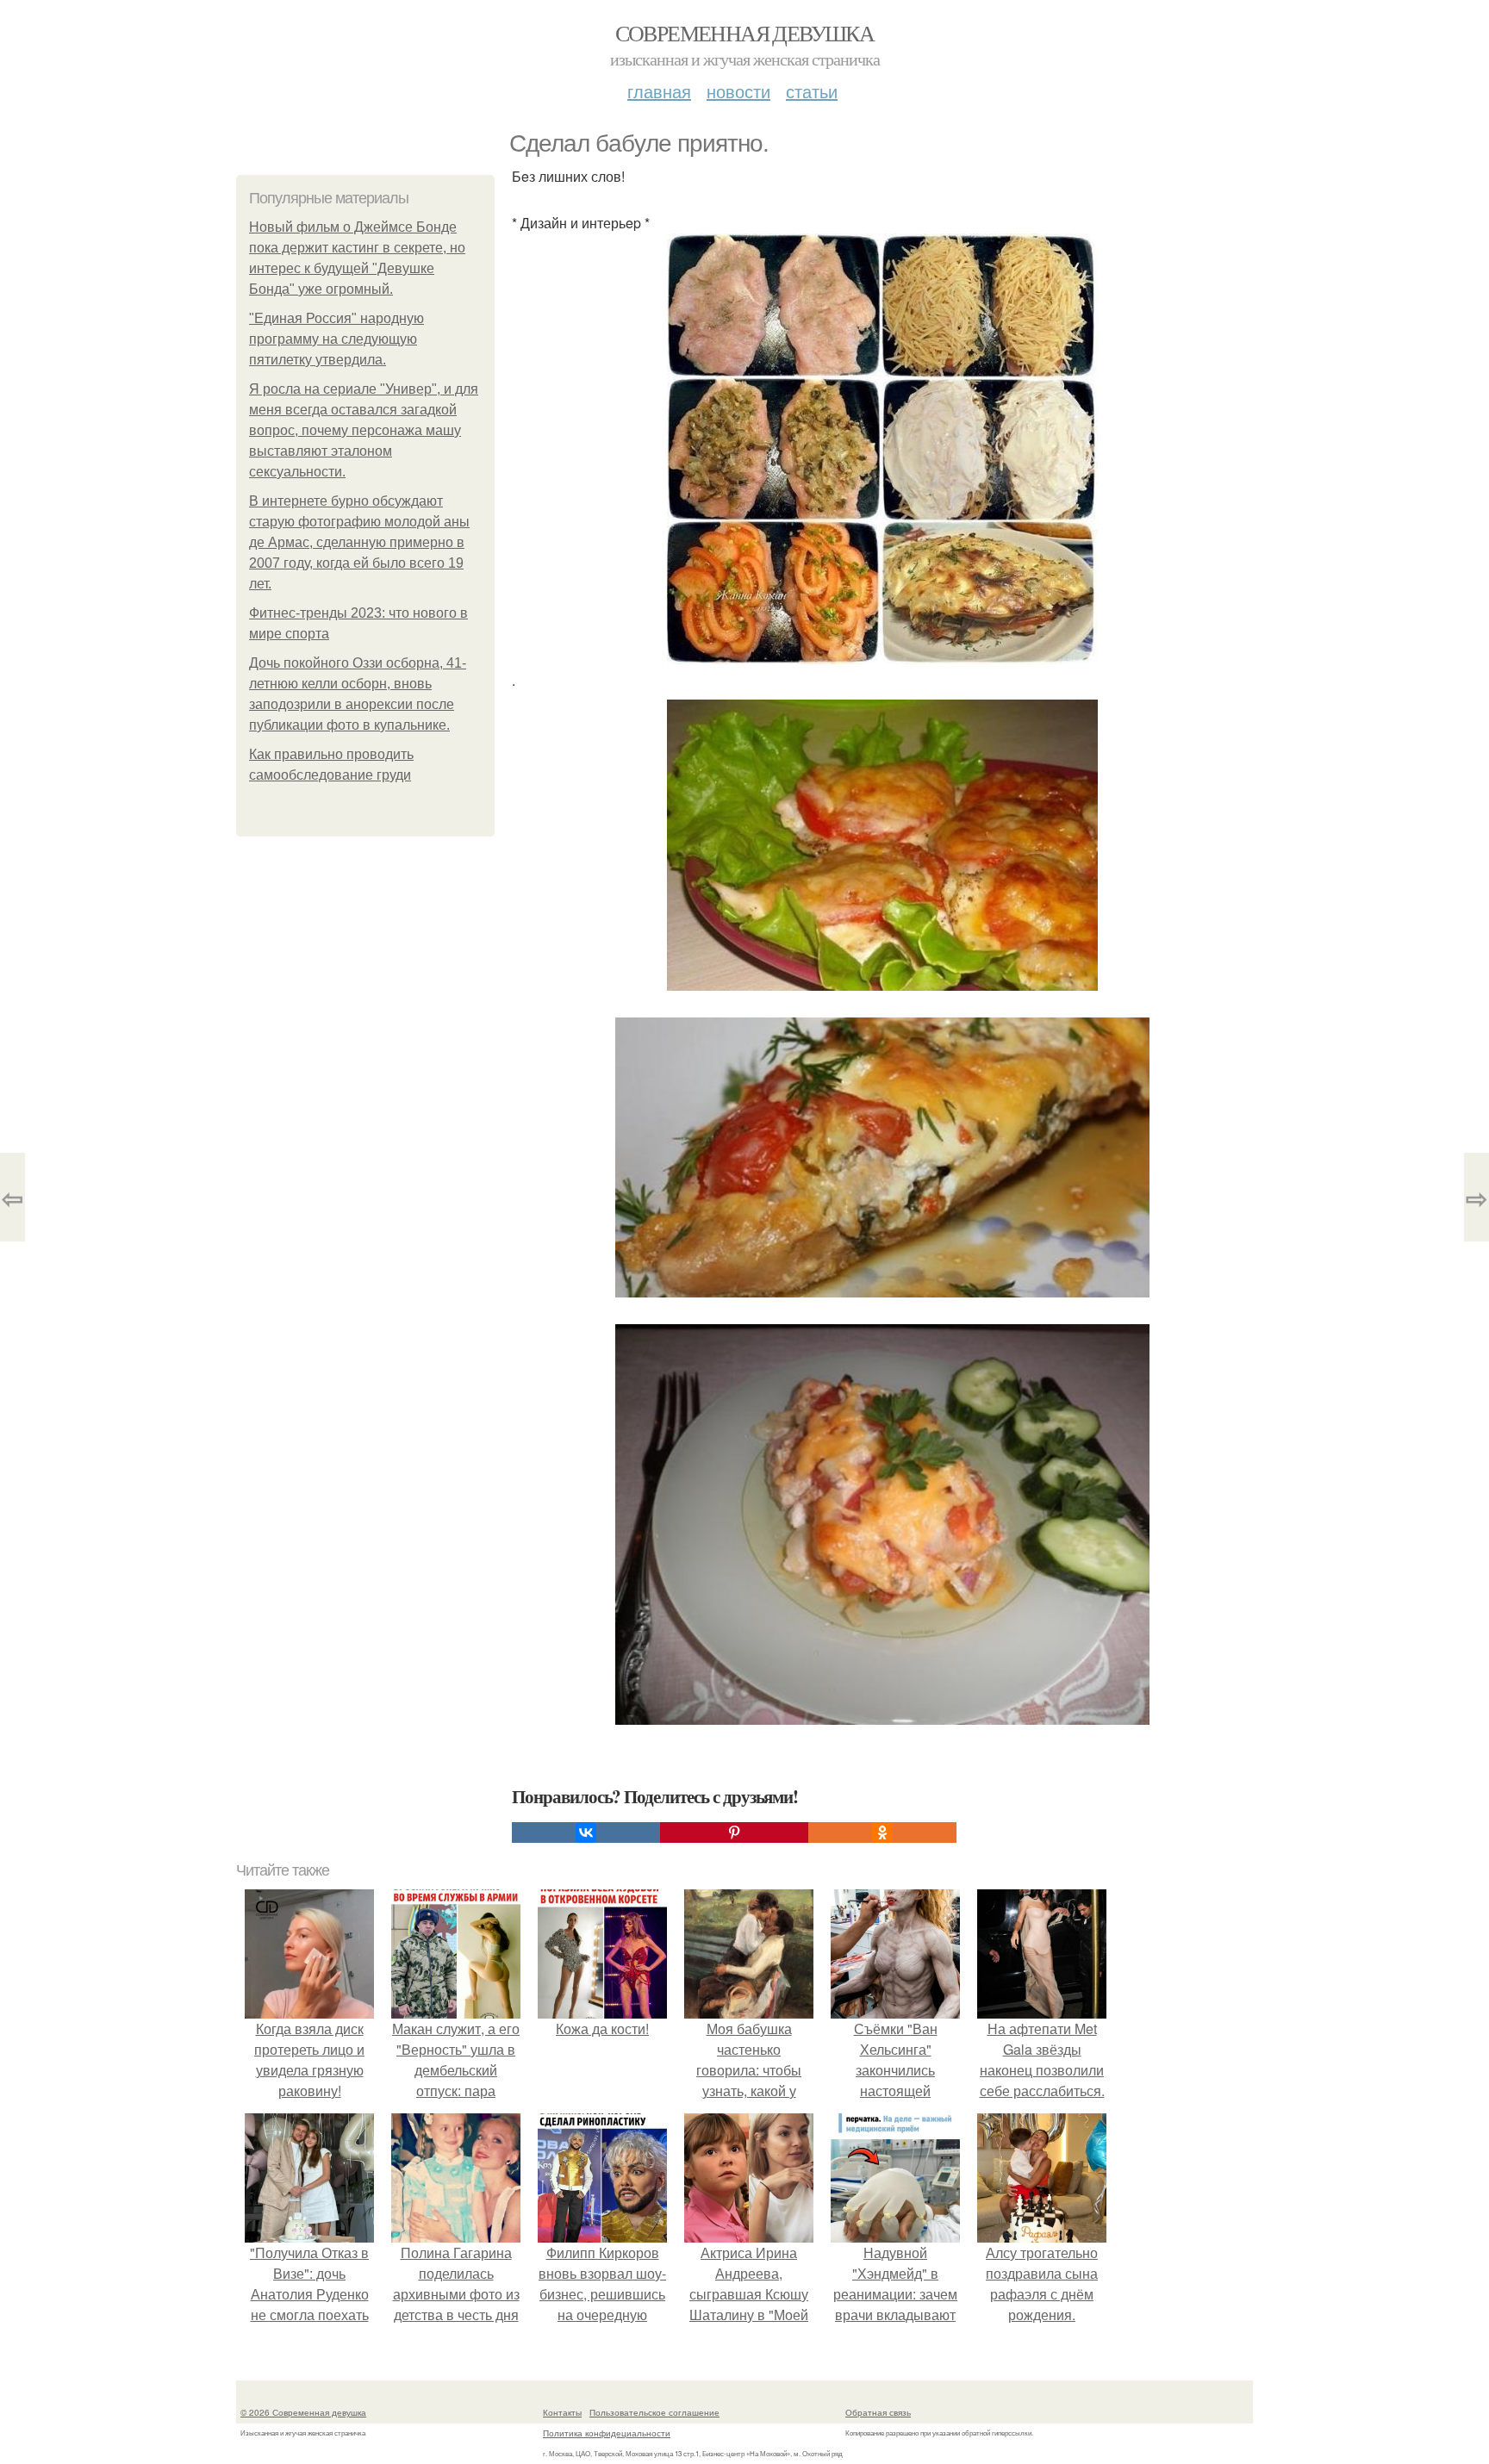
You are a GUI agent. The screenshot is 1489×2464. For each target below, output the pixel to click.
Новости (738, 91)
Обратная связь (878, 2412)
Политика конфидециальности (607, 2433)
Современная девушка (745, 33)
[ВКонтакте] (586, 1832)
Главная (659, 91)
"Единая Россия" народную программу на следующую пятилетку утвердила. (336, 339)
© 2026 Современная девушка (303, 2412)
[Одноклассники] (882, 1832)
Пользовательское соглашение (654, 2412)
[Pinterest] (734, 1832)
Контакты (562, 2412)
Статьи (812, 91)
